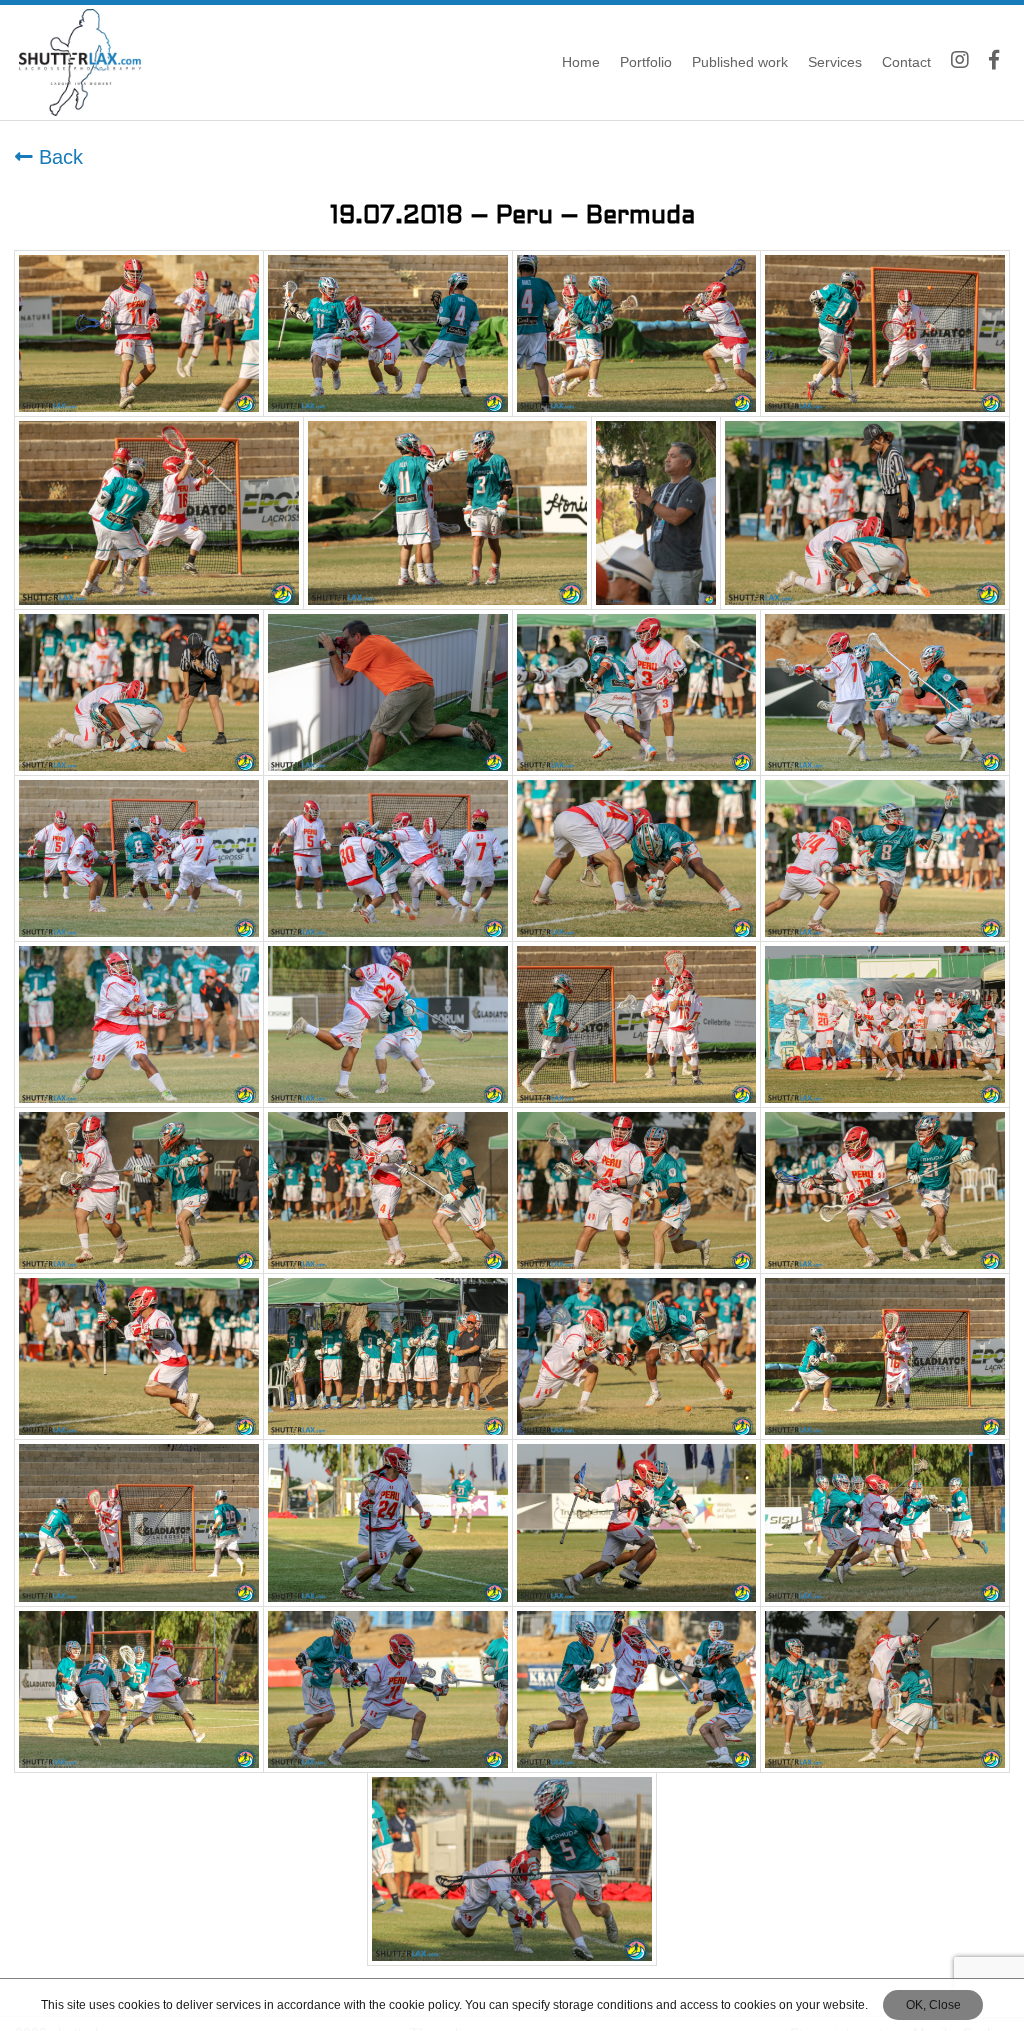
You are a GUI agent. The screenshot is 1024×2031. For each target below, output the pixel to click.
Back (58, 157)
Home (581, 62)
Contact (906, 62)
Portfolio (646, 62)
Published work (740, 62)
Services (835, 62)
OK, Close (933, 2005)
